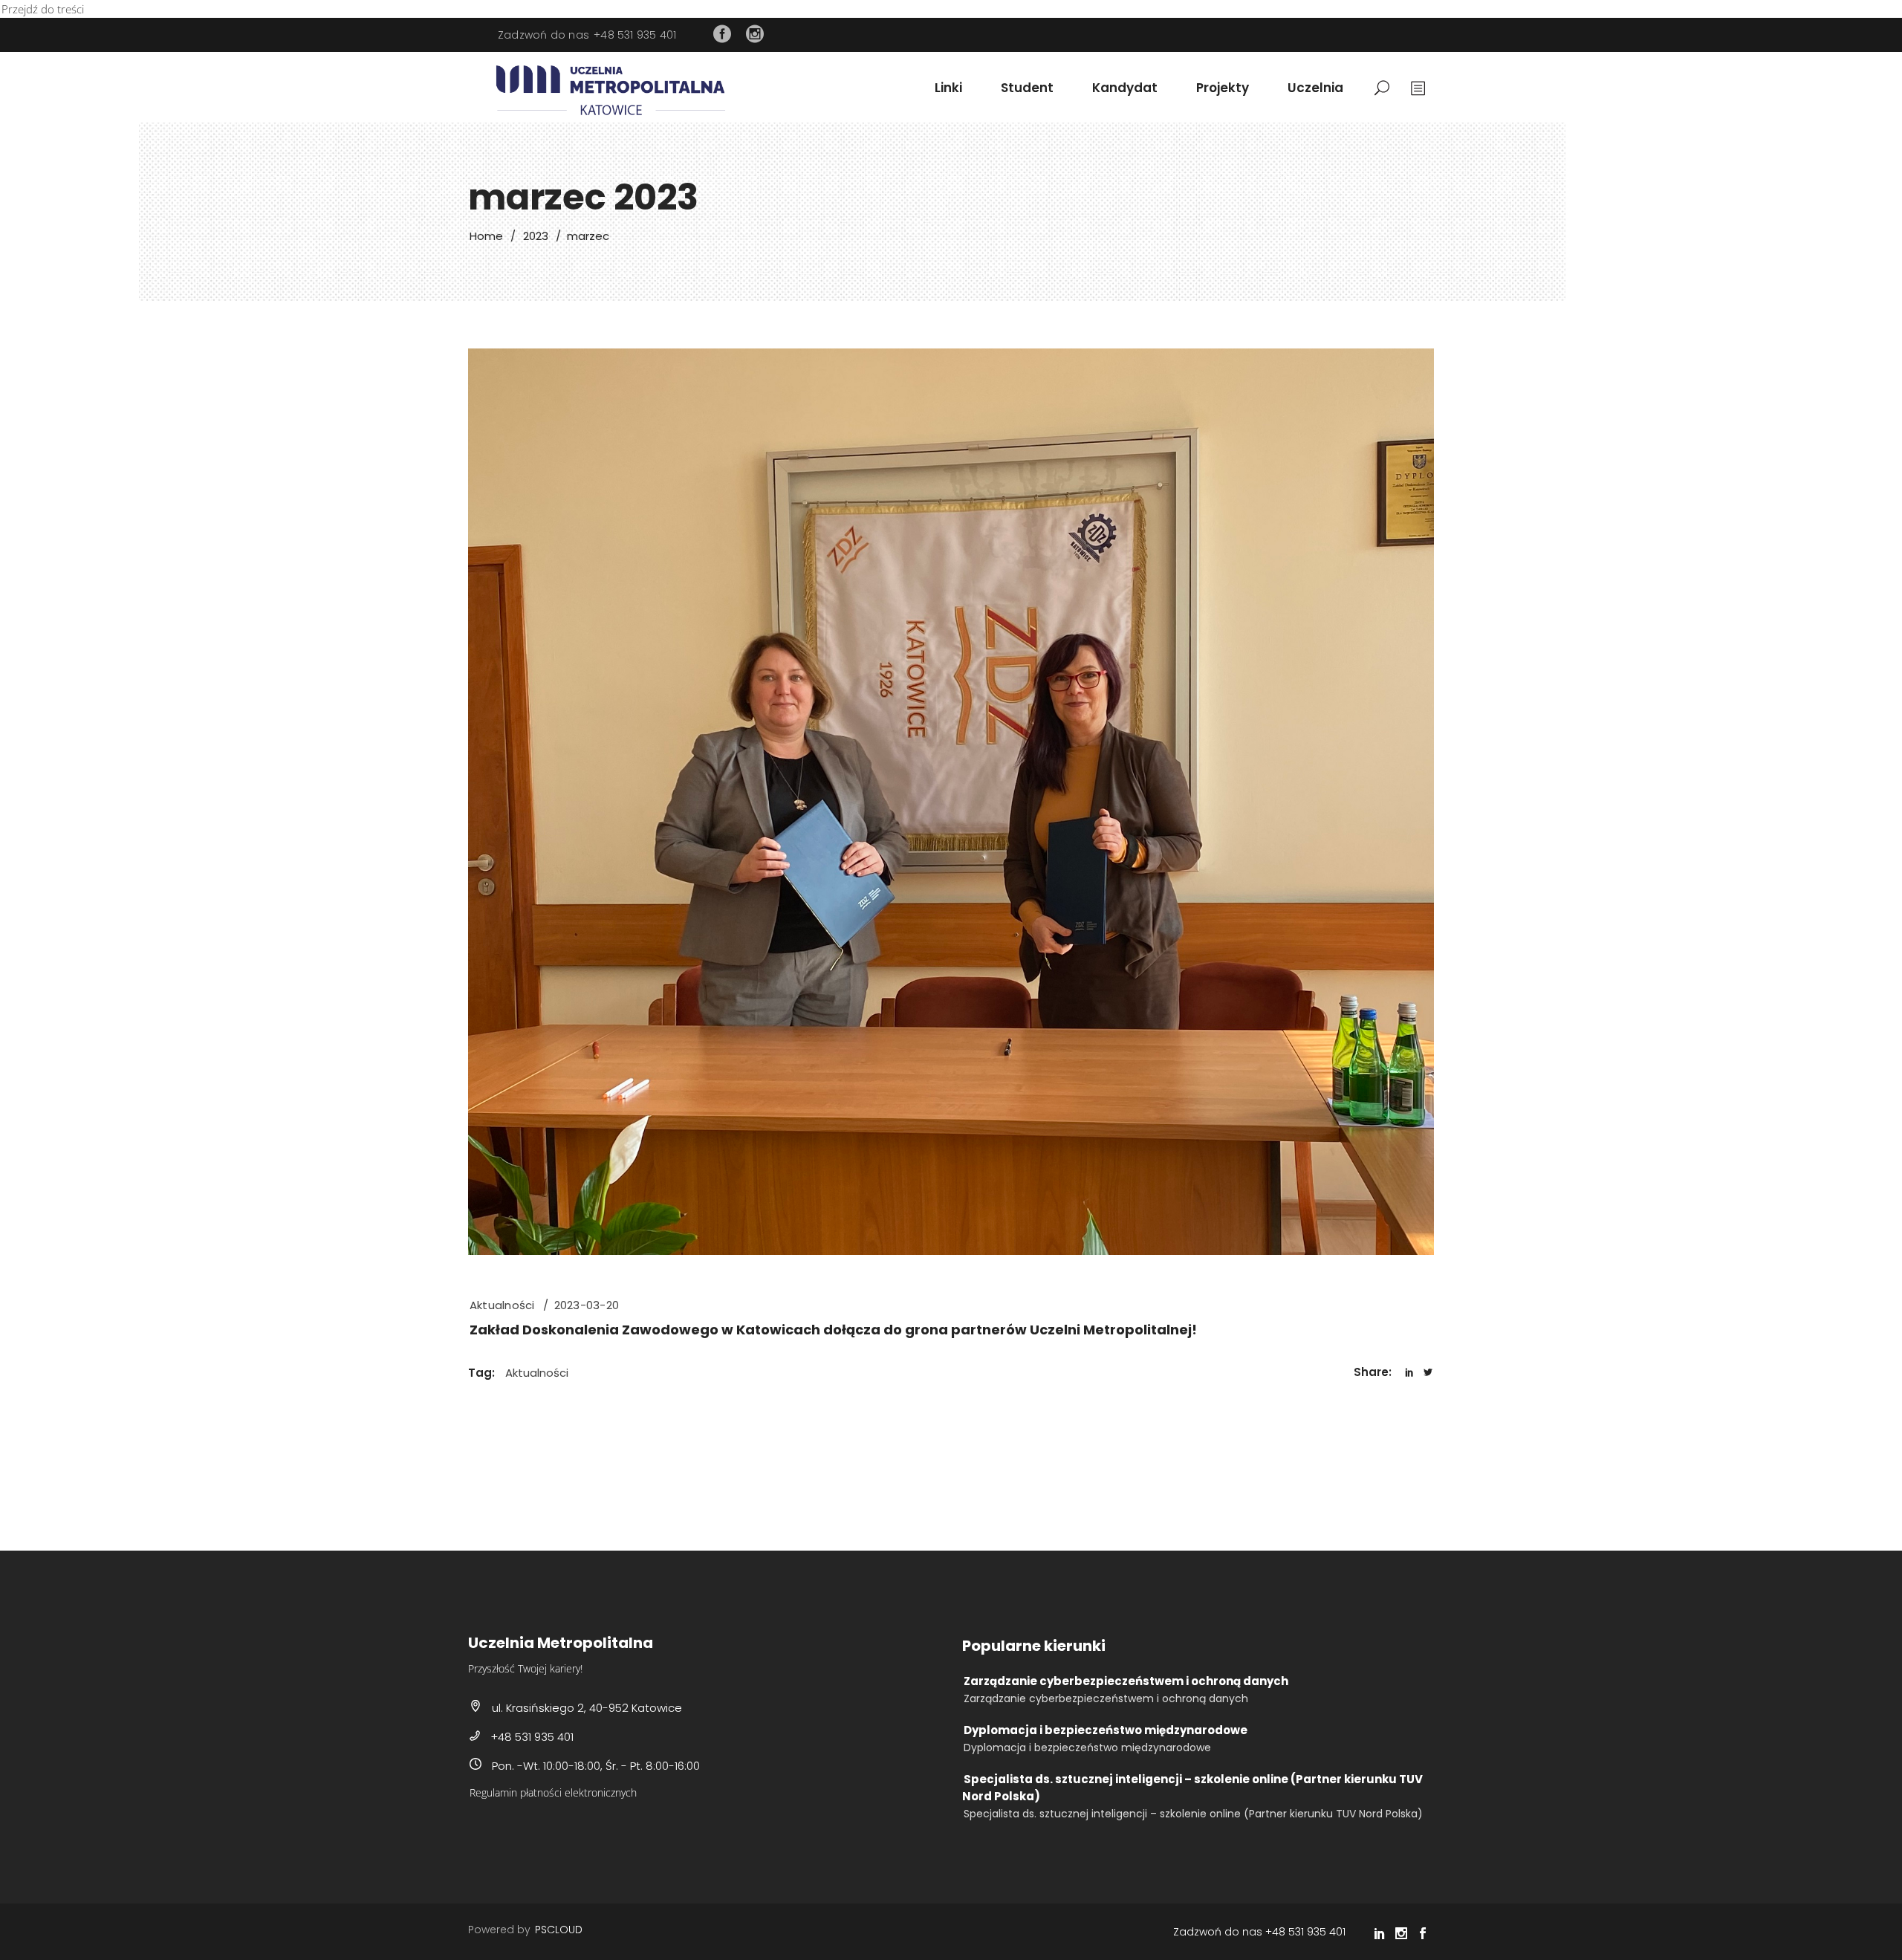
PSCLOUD (559, 1930)
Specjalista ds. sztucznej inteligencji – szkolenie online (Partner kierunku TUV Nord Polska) (1192, 1787)
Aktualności (502, 1305)
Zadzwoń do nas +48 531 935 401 (1259, 1932)
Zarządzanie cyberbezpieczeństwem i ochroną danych (1126, 1681)
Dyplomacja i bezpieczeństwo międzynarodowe (1106, 1730)
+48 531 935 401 (635, 35)
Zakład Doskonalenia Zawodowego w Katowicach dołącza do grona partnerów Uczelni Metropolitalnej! (833, 1330)
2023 (536, 236)
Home (486, 236)
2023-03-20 (587, 1305)
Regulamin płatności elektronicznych (553, 1792)
